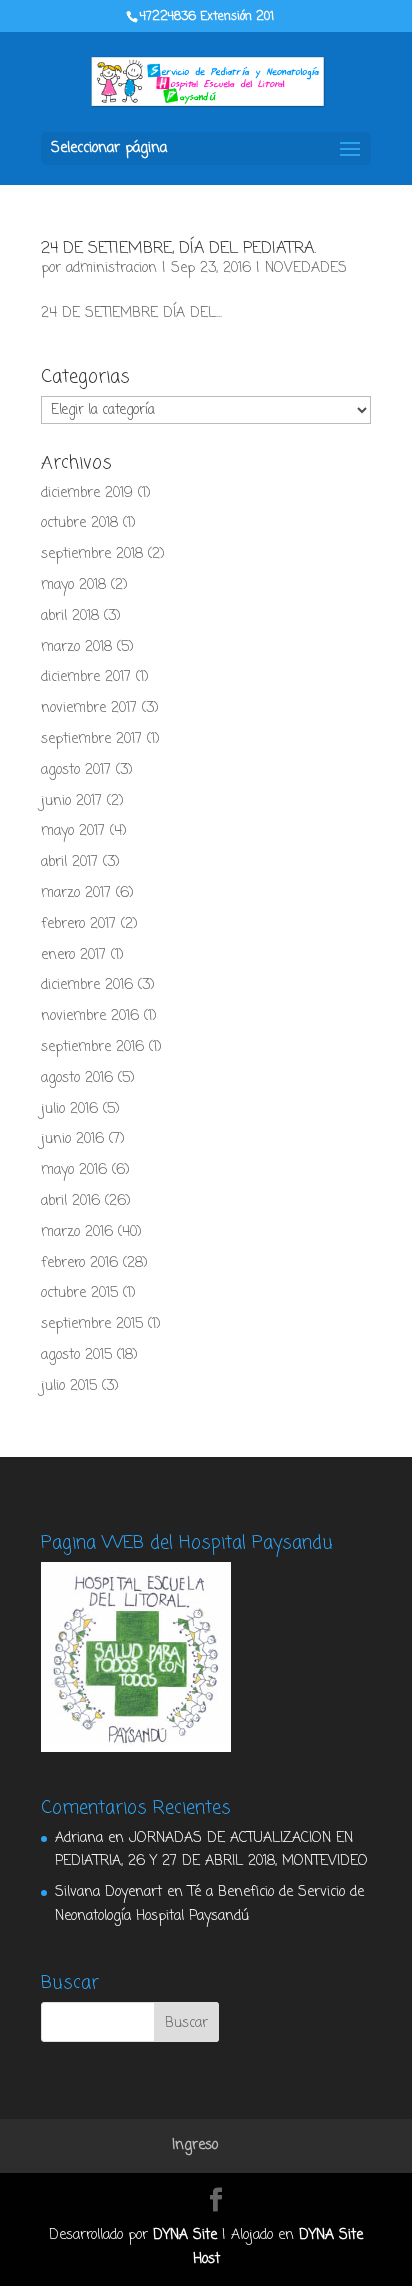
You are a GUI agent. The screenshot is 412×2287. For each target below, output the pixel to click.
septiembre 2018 (92, 554)
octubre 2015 (79, 1293)
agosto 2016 (77, 1078)
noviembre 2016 (90, 1016)
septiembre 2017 (91, 739)
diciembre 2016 (87, 985)
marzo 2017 (76, 893)
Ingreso (195, 2145)
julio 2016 (69, 1109)
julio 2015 (69, 1386)
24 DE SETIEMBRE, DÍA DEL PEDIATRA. (178, 249)
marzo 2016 (77, 1232)
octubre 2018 (79, 523)
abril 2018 (70, 616)
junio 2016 (72, 1139)
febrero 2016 (79, 1263)
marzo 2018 (76, 647)
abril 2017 (69, 862)
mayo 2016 (74, 1170)
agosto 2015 (76, 1355)
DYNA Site (185, 2235)
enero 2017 (73, 955)
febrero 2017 (78, 924)
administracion (111, 268)
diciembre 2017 (86, 677)
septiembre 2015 (92, 1324)
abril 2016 (70, 1201)
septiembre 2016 (92, 1047)
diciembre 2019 (87, 493)
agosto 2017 (76, 770)
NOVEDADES (306, 268)
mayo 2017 (73, 831)
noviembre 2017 (89, 708)
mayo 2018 (73, 585)
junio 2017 (71, 801)
